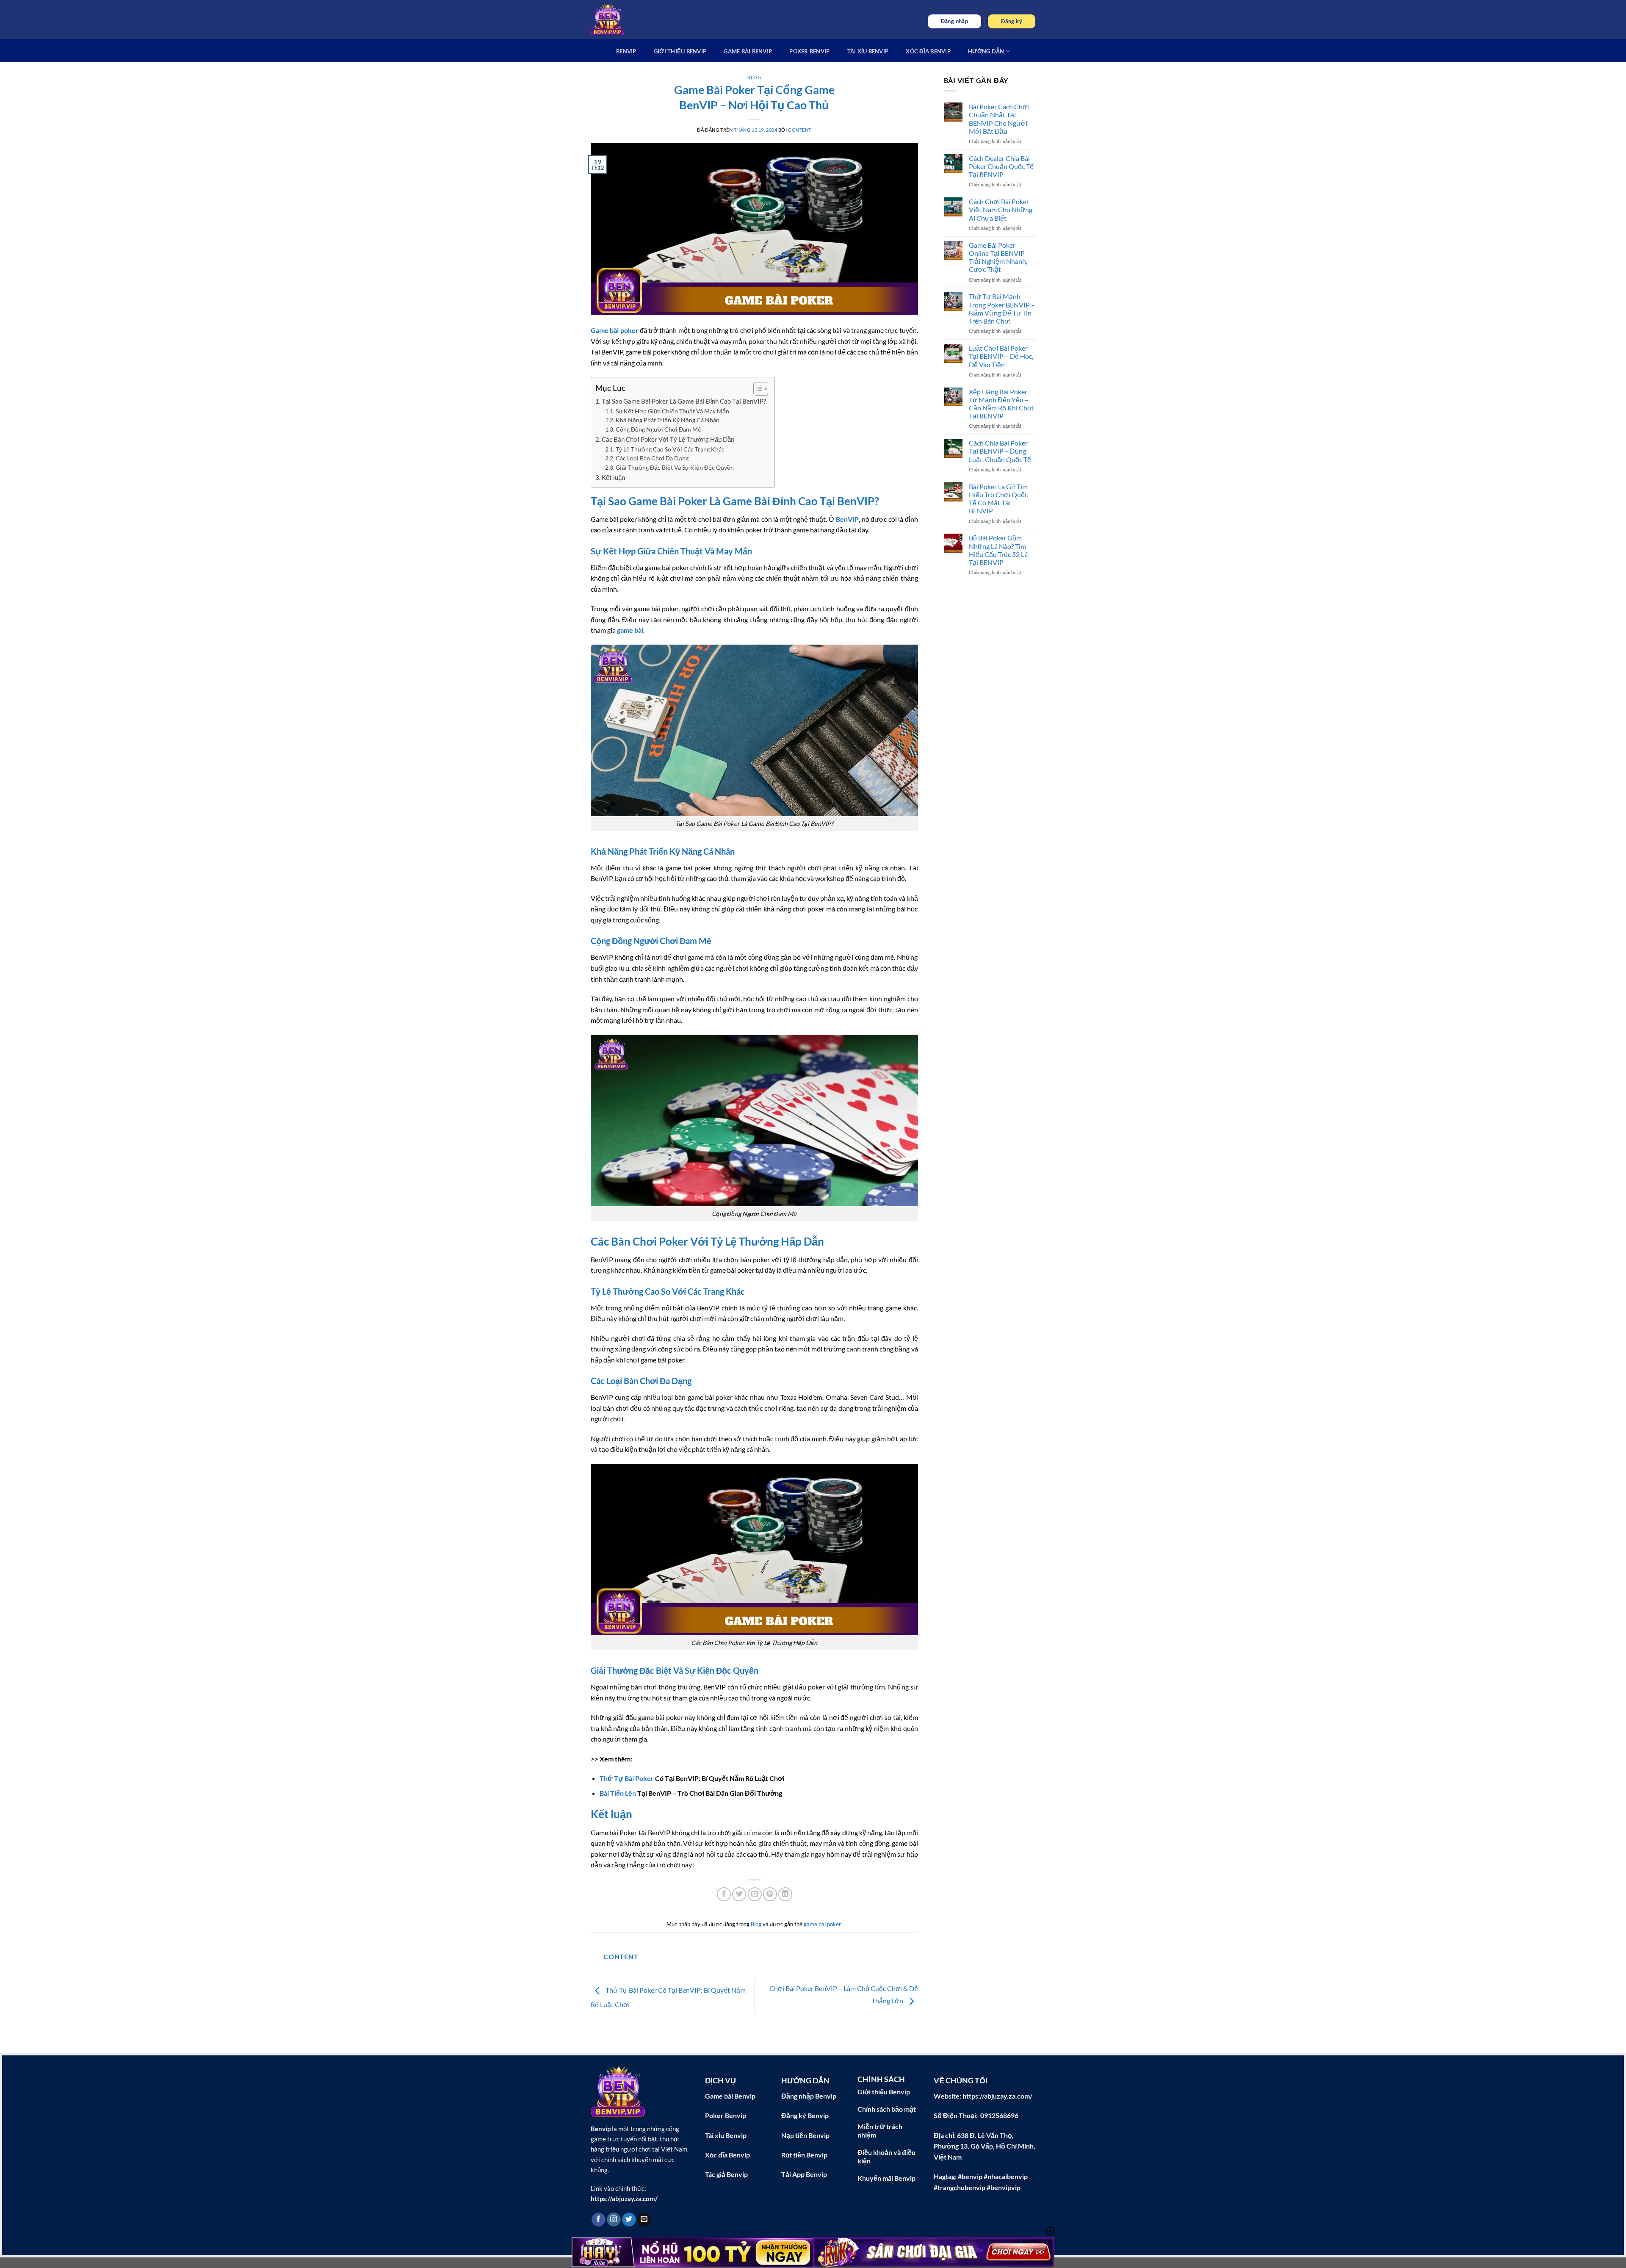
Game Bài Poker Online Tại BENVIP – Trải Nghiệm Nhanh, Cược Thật (999, 257)
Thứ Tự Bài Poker (627, 1778)
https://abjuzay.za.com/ (624, 2199)
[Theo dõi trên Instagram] (614, 2220)
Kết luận (613, 477)
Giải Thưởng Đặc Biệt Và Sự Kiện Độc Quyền (675, 467)
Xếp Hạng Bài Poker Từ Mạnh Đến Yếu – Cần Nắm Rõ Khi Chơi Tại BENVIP (1001, 404)
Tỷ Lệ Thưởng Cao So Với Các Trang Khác (670, 449)
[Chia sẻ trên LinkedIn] (785, 1894)
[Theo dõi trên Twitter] (629, 2220)
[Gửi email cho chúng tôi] (644, 2220)
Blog (754, 77)
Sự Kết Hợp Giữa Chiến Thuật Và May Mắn (672, 411)
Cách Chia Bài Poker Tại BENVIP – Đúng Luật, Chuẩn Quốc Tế (1000, 451)
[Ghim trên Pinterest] (770, 1894)
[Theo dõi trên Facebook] (599, 2220)
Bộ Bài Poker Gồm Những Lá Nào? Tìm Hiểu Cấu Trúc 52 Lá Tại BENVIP (998, 550)
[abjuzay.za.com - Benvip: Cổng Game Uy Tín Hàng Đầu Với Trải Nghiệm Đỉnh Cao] (608, 19)
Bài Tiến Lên (618, 1793)
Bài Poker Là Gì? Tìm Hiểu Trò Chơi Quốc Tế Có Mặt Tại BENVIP (998, 499)
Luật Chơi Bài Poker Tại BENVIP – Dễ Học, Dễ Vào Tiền (1001, 356)
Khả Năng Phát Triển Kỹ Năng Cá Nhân (668, 420)
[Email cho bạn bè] (755, 1894)
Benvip (626, 51)
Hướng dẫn (986, 51)
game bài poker (822, 1924)
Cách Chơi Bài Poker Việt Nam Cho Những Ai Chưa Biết (1001, 209)
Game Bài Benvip (748, 51)
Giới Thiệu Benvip (680, 51)
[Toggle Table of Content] (756, 389)
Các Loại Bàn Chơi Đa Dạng (652, 458)
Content (800, 130)
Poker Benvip (809, 51)
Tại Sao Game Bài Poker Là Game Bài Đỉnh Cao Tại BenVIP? (684, 401)
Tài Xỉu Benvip (868, 51)
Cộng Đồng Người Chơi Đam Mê (658, 429)
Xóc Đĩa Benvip (928, 51)
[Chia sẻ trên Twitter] (739, 1894)
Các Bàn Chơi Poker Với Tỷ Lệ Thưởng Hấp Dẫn (668, 439)
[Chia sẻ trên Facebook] (724, 1894)
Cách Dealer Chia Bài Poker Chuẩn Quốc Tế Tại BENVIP (1001, 166)
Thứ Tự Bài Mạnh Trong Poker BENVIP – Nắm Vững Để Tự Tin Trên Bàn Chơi (1002, 309)
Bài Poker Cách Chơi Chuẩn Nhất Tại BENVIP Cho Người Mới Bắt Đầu (999, 119)
